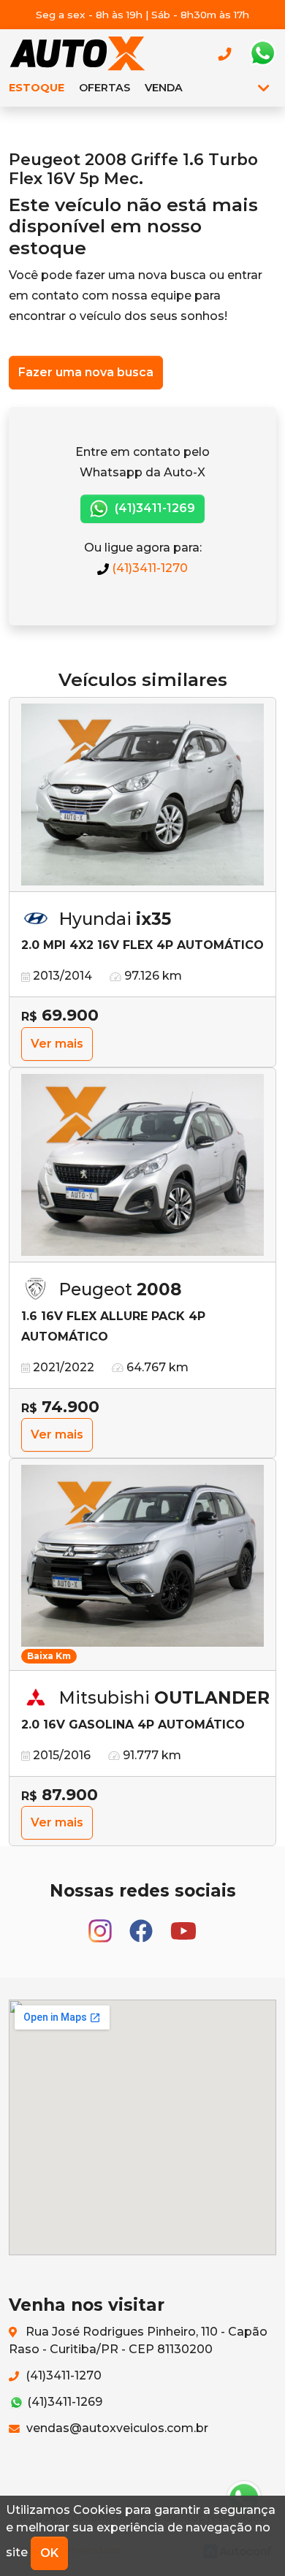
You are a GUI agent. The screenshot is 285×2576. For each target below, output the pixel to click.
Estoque (37, 88)
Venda (164, 88)
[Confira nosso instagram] (102, 1924)
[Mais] (263, 88)
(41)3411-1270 (148, 568)
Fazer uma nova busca (86, 372)
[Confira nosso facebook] (142, 1924)
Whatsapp (262, 53)
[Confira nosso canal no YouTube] (183, 1924)
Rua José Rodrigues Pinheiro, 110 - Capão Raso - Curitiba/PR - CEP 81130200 (138, 2340)
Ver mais (57, 1044)
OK (49, 2553)
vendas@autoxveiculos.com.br (116, 2428)
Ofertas (104, 88)
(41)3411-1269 (153, 508)
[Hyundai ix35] (142, 795)
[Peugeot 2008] (142, 1165)
